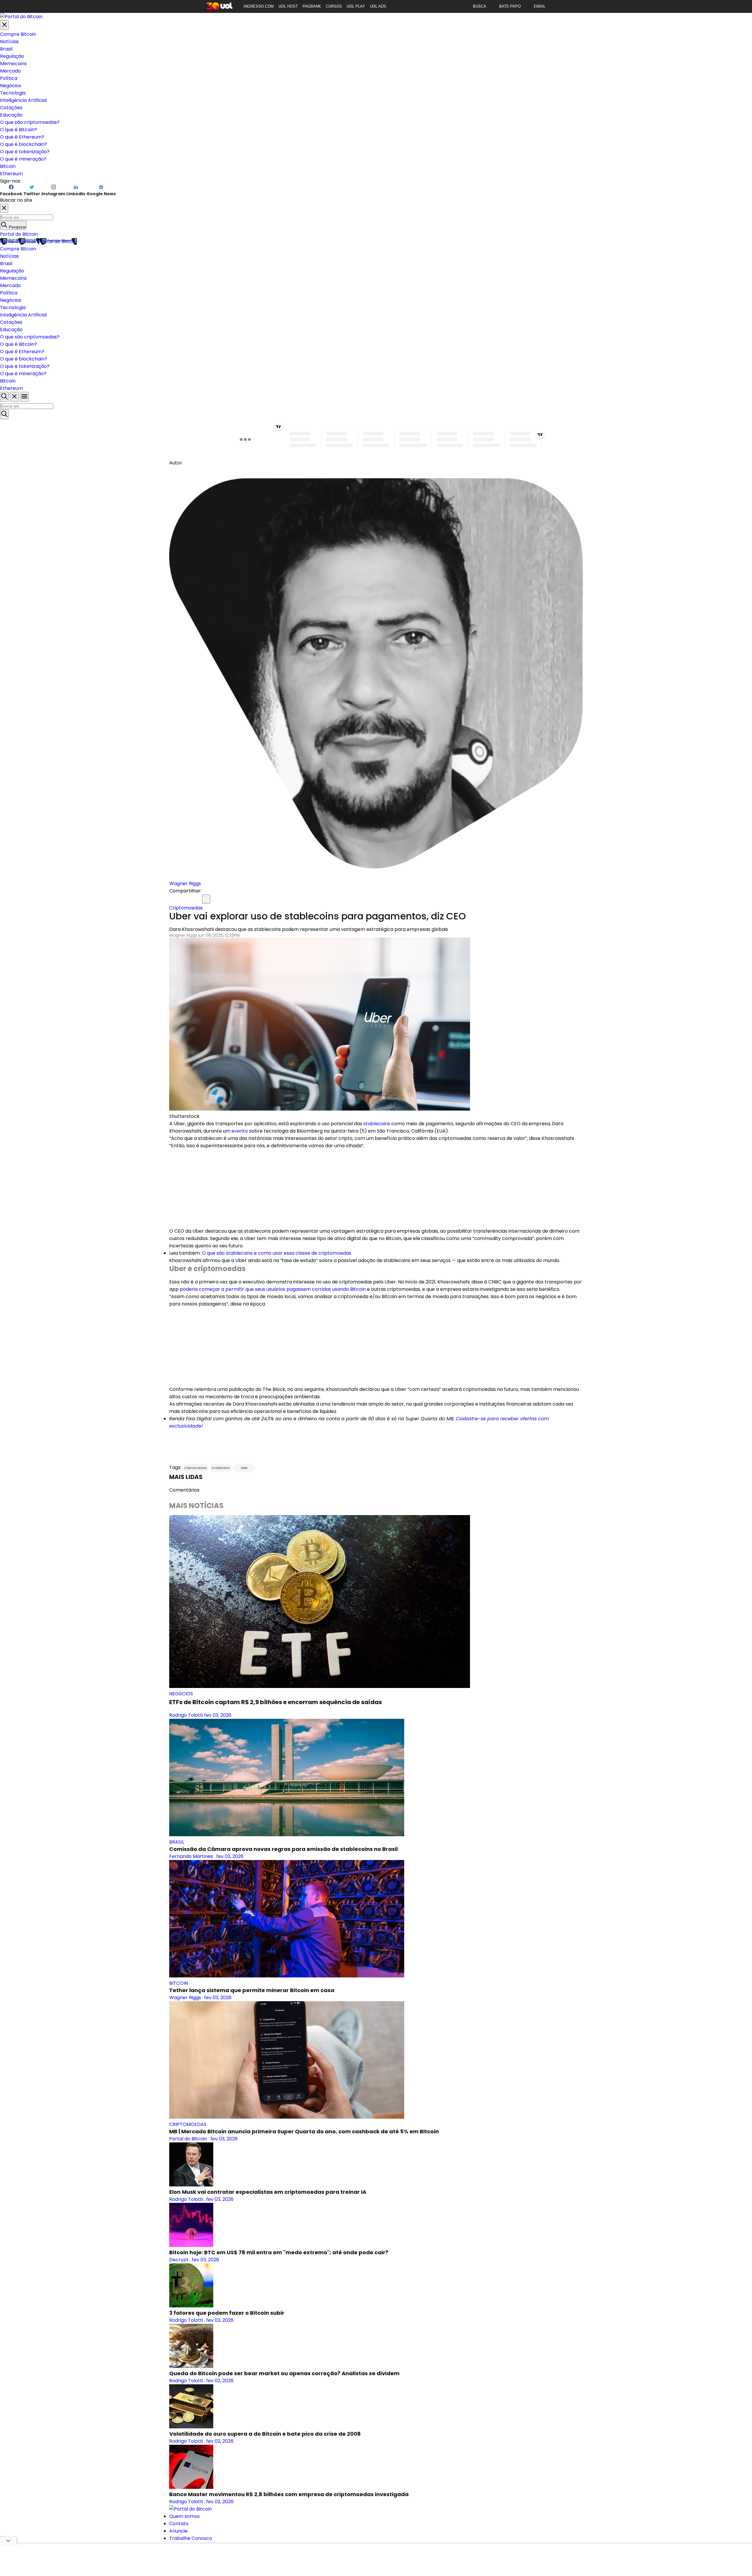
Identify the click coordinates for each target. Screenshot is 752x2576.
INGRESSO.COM (259, 6)
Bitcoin (8, 166)
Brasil (6, 49)
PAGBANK (312, 6)
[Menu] (24, 397)
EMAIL (540, 6)
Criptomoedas (186, 908)
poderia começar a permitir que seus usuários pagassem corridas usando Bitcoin (273, 1289)
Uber (244, 1468)
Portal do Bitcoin (19, 234)
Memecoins (13, 64)
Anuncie (178, 2531)
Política (9, 78)
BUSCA (480, 6)
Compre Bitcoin (18, 34)
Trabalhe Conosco (191, 2538)
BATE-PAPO (510, 6)
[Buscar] (4, 414)
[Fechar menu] (4, 25)
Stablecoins (221, 1468)
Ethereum (11, 174)
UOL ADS (378, 6)
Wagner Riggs (185, 883)
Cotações (11, 108)
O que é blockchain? (23, 144)
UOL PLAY (356, 6)
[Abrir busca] (4, 397)
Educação (11, 115)
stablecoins (377, 1124)
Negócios (11, 86)
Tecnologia (13, 93)
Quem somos (184, 2516)
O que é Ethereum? (22, 137)
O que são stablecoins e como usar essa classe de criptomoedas (277, 1253)
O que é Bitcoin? (19, 130)
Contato (179, 2524)
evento (240, 1131)
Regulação (12, 56)
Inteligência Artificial (23, 100)
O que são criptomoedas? (30, 122)
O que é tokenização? (25, 152)
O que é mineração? (23, 159)
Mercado (10, 71)
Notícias (9, 42)
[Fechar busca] (14, 397)
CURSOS (334, 6)
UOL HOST (288, 6)
